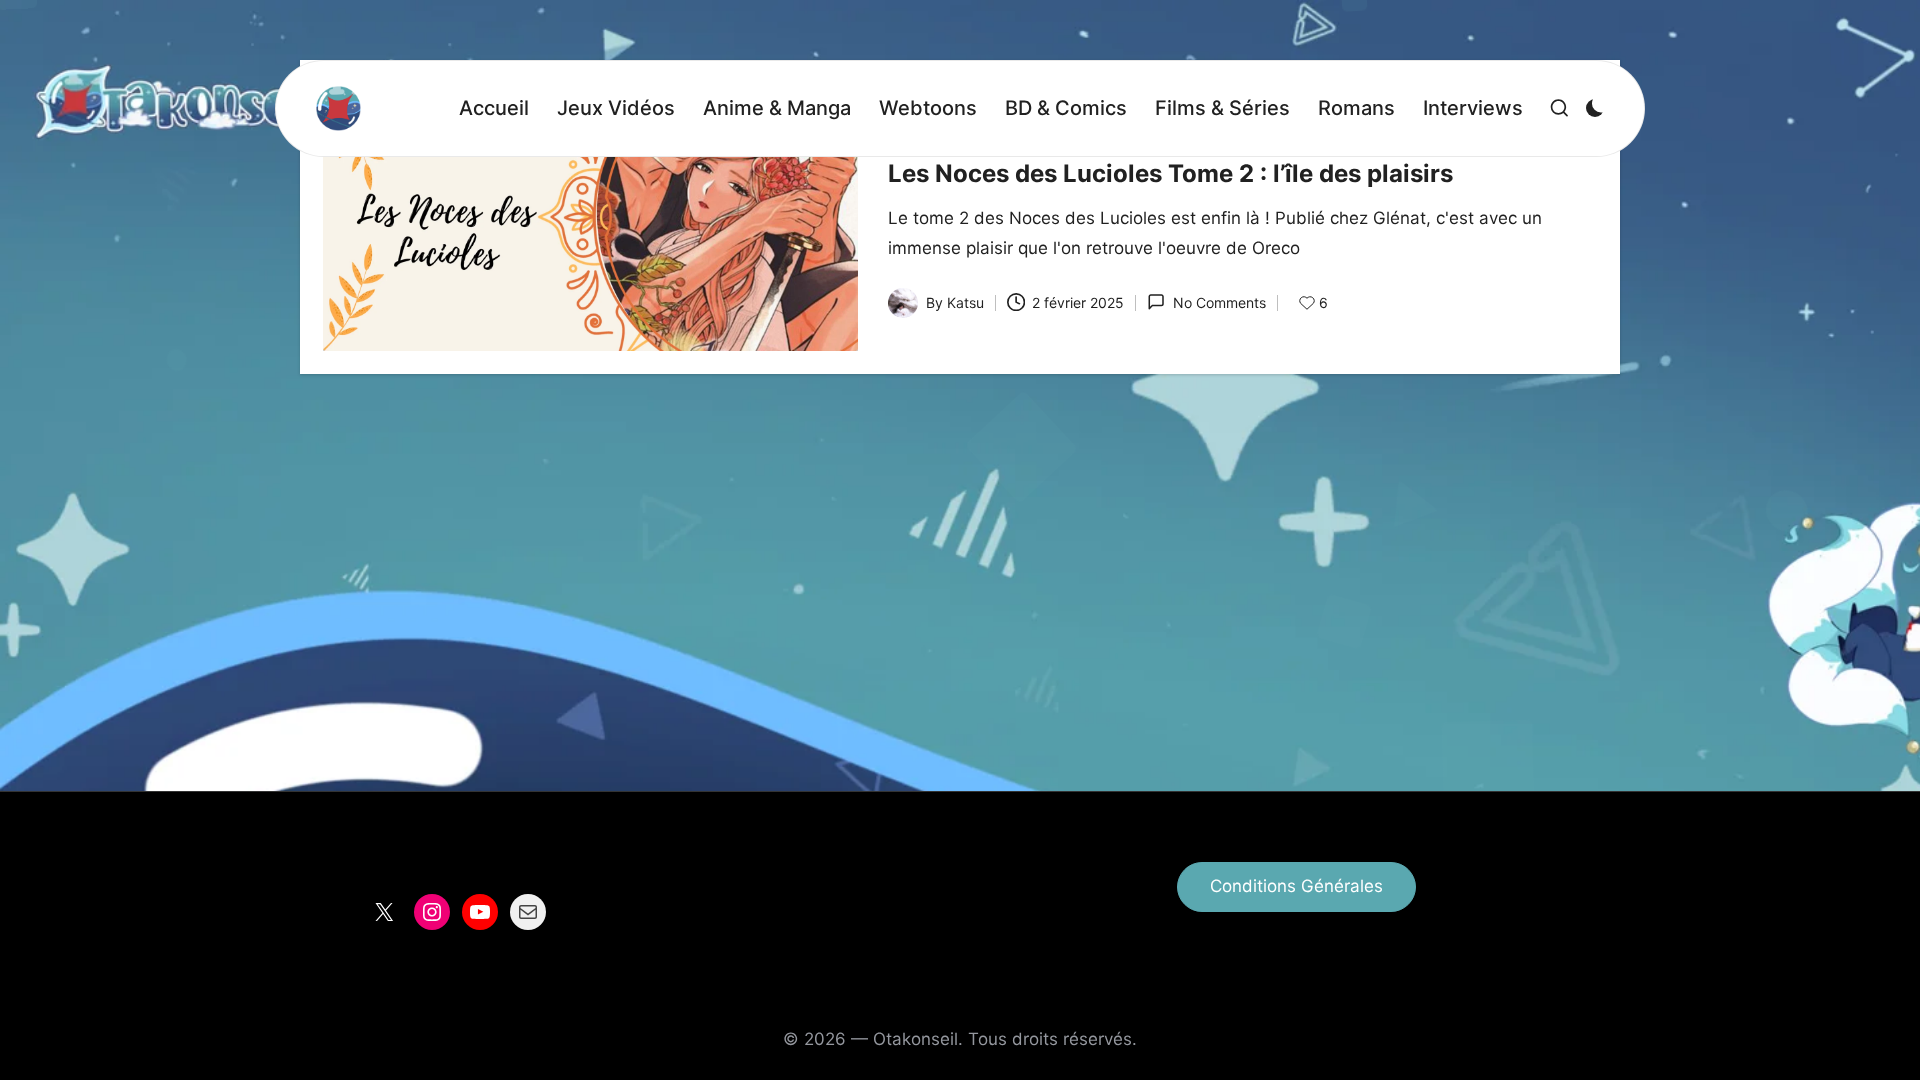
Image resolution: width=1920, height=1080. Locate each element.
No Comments (1219, 302)
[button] (1296, 887)
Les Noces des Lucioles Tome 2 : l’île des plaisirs (1170, 173)
